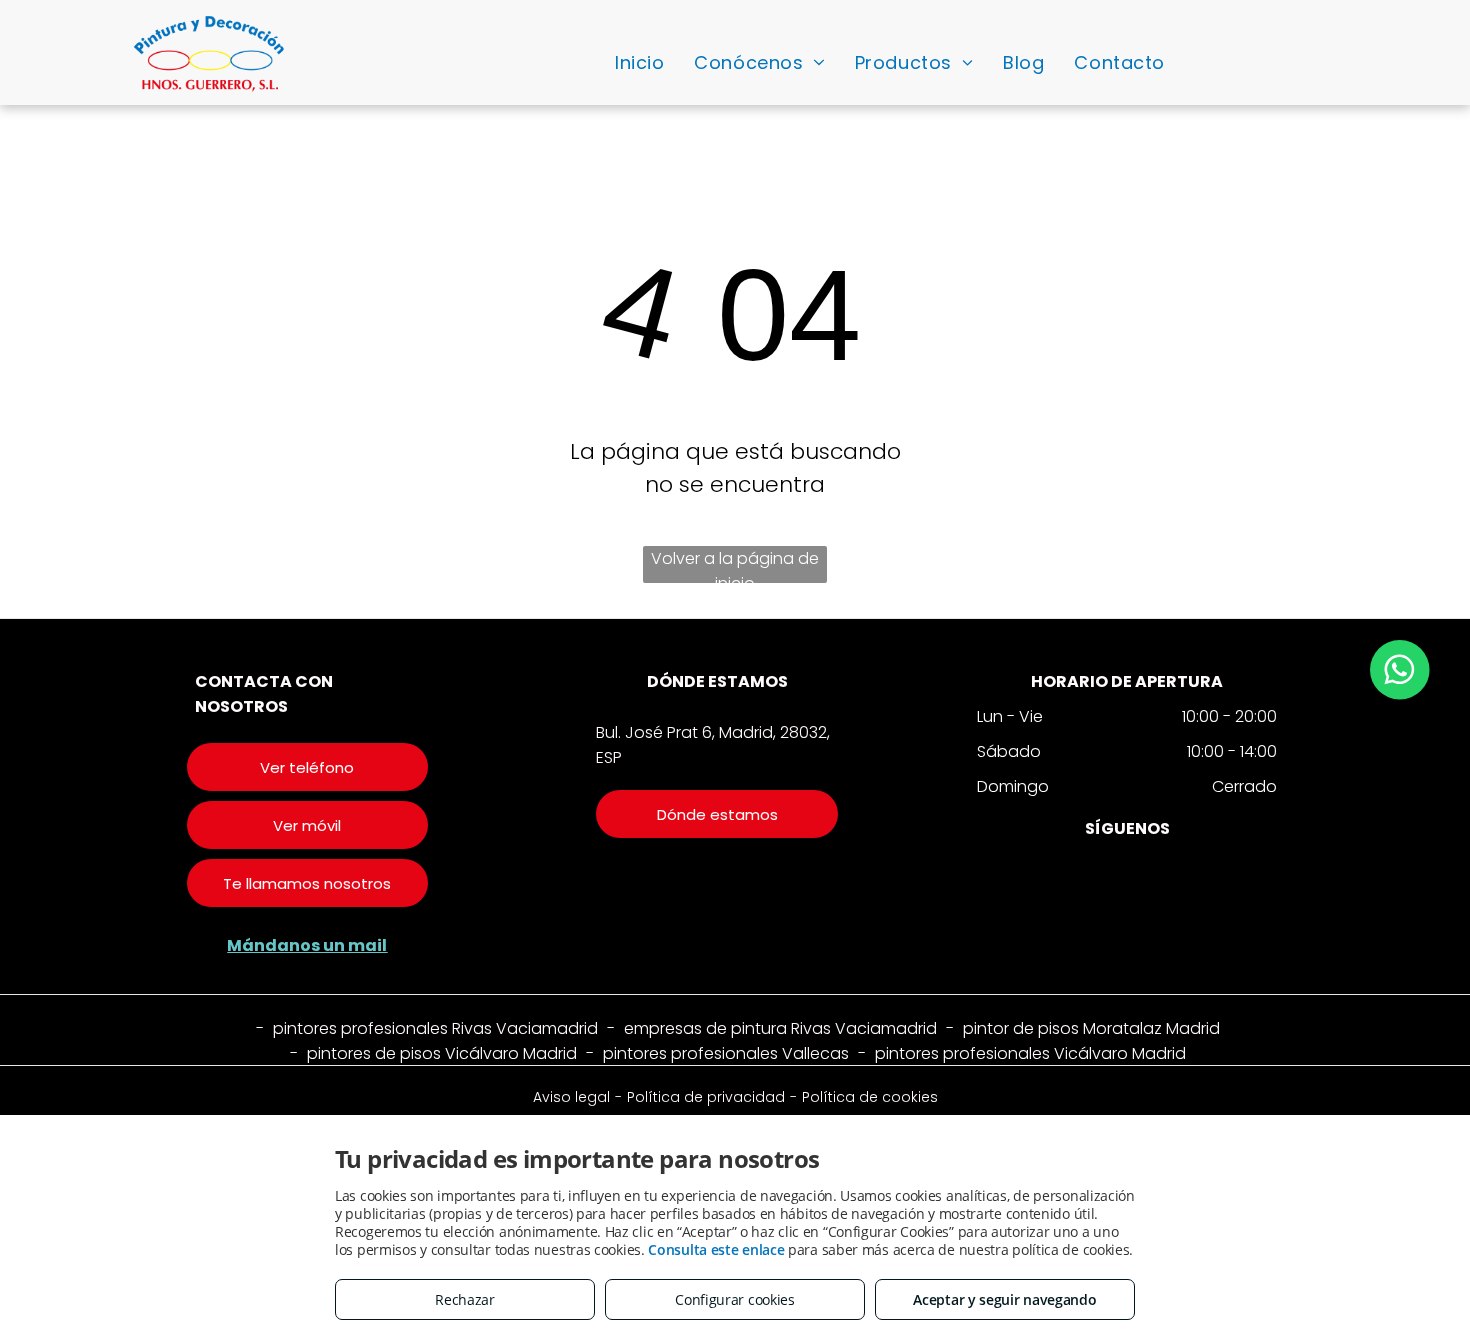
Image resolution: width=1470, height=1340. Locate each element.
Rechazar (465, 1299)
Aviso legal (571, 1097)
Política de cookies (870, 1097)
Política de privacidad (706, 1097)
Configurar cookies (735, 1299)
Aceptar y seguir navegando (1004, 1299)
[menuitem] (639, 62)
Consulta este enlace (716, 1249)
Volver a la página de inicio (735, 565)
